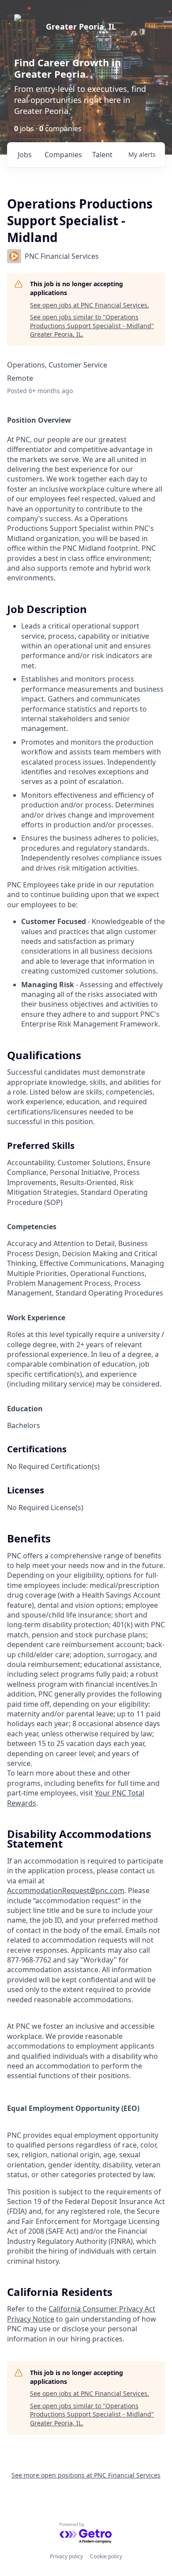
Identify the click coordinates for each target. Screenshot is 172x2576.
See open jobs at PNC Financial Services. (90, 305)
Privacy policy (66, 2556)
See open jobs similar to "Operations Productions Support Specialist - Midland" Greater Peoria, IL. (92, 326)
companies (63, 155)
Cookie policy (106, 2556)
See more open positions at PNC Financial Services (86, 2475)
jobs (25, 155)
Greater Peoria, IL (81, 27)
